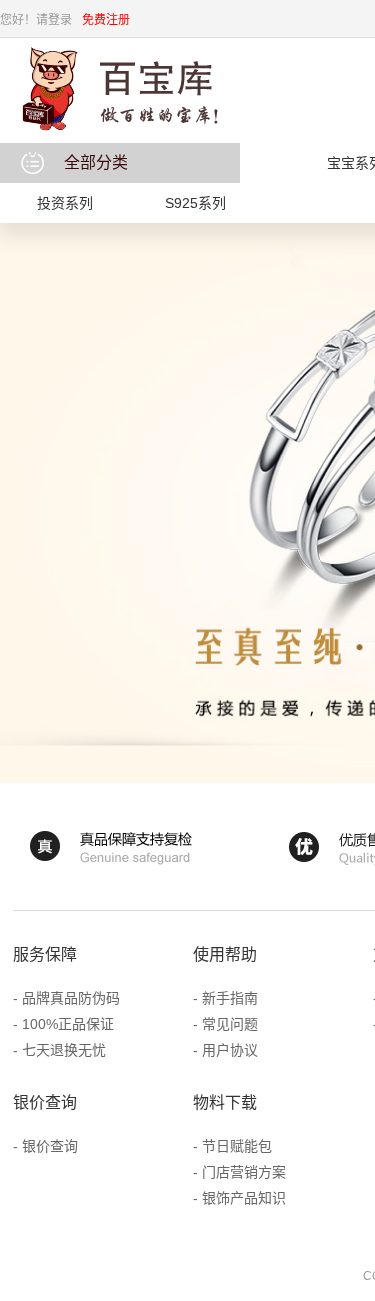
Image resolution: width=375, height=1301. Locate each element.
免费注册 (106, 20)
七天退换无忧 (64, 1050)
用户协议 (230, 1050)
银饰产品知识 (244, 1198)
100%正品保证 (68, 1024)
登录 (60, 20)
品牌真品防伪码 (71, 998)
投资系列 (65, 203)
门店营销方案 (244, 1172)
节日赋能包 (237, 1146)
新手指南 (230, 998)
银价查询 (50, 1146)
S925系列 (195, 203)
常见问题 (230, 1024)
